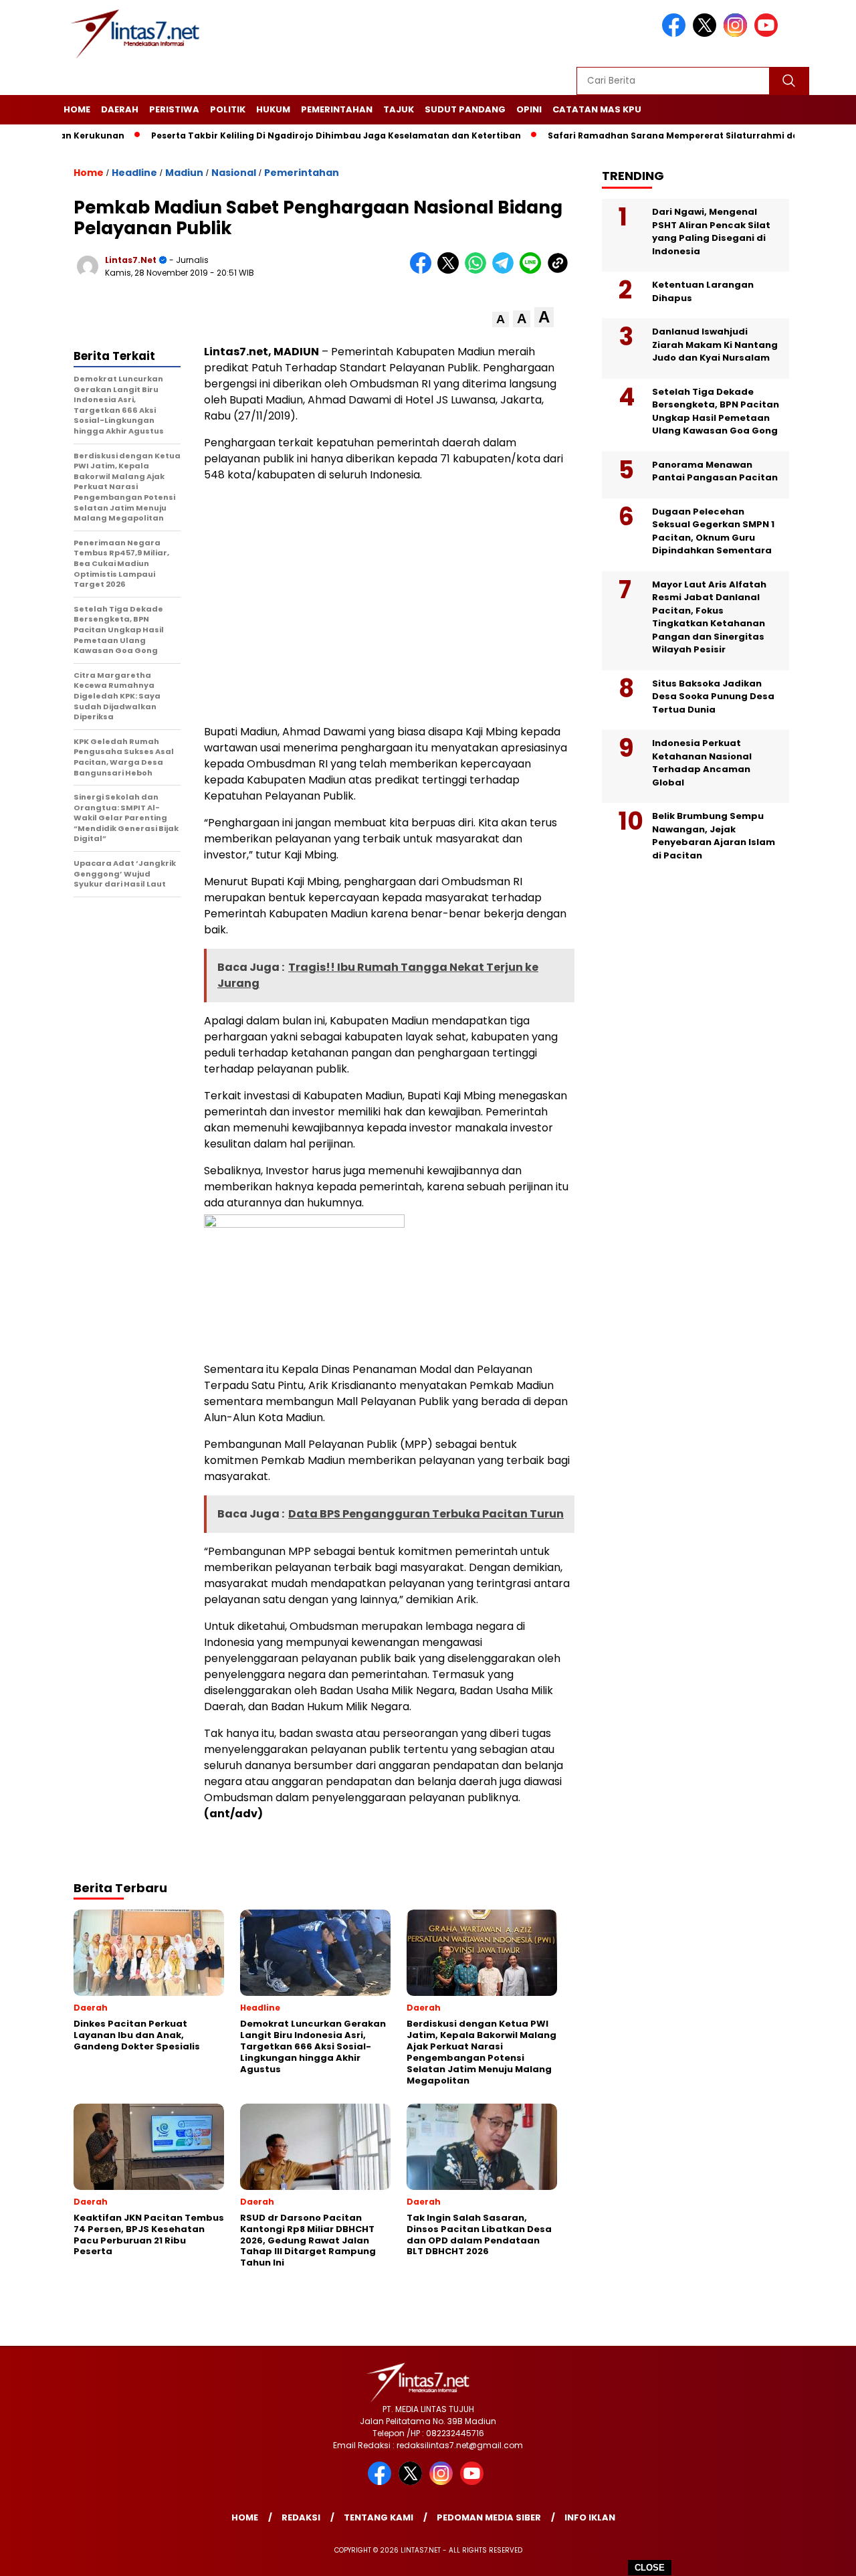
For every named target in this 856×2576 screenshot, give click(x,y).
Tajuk (399, 109)
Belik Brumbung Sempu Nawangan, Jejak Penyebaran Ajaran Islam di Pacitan (714, 836)
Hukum (273, 109)
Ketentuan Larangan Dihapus (703, 291)
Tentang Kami (379, 2517)
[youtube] (768, 34)
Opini (529, 109)
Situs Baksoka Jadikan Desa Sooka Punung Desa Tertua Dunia (713, 697)
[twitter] (707, 34)
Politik (228, 109)
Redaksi (301, 2517)
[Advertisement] (388, 604)
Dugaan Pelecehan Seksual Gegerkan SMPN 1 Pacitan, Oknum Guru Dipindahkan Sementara (713, 531)
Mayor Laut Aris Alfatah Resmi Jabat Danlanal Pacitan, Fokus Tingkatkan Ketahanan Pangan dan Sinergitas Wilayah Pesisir (709, 617)
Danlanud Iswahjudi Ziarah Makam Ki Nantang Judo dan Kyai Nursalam (715, 345)
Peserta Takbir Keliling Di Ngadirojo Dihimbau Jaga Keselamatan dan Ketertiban (296, 135)
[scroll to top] (820, 2555)
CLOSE (650, 2568)
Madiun (184, 173)
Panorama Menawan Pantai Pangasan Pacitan (715, 471)
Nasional (234, 173)
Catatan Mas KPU (597, 109)
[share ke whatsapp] (478, 271)
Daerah (120, 109)
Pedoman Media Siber (489, 2517)
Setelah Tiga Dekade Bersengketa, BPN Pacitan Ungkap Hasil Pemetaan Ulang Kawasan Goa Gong (716, 411)
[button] (501, 319)
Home (77, 109)
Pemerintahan (337, 109)
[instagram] (738, 34)
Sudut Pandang (465, 109)
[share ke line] (533, 271)
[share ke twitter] (451, 271)
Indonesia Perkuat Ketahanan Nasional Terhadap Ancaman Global (702, 763)
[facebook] (676, 34)
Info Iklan (590, 2517)
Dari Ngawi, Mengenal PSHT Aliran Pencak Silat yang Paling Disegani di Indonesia (711, 232)
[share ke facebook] (424, 271)
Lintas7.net (131, 260)
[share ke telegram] (506, 271)
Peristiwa (174, 109)
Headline (134, 173)
